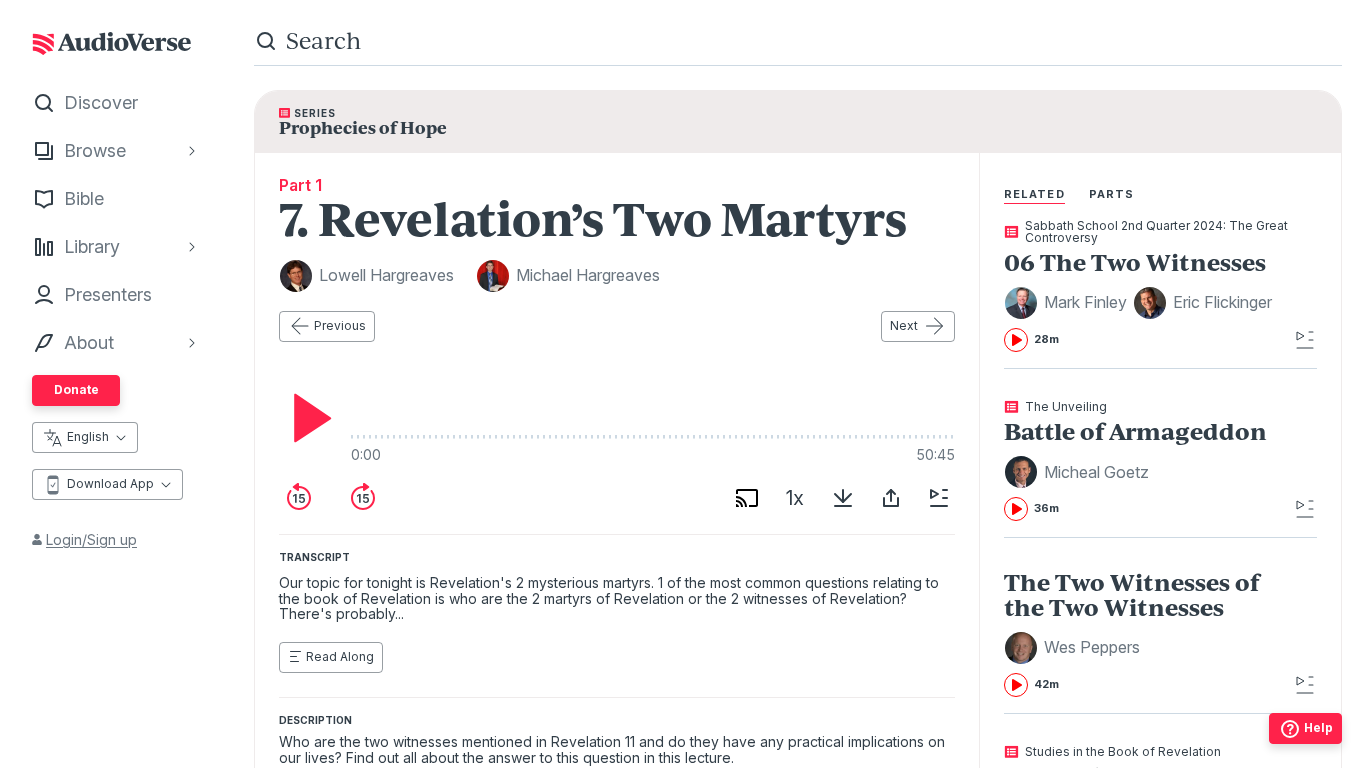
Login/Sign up (91, 539)
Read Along (340, 656)
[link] (1146, 286)
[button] (1068, 303)
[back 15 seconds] (299, 498)
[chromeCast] (747, 498)
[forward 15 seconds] (363, 498)
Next (904, 325)
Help (1318, 727)
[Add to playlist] (939, 498)
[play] (307, 418)
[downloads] (843, 498)
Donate (76, 389)
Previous (340, 325)
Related (1034, 194)
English (88, 436)
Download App (110, 483)
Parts (1112, 194)
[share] (891, 498)
